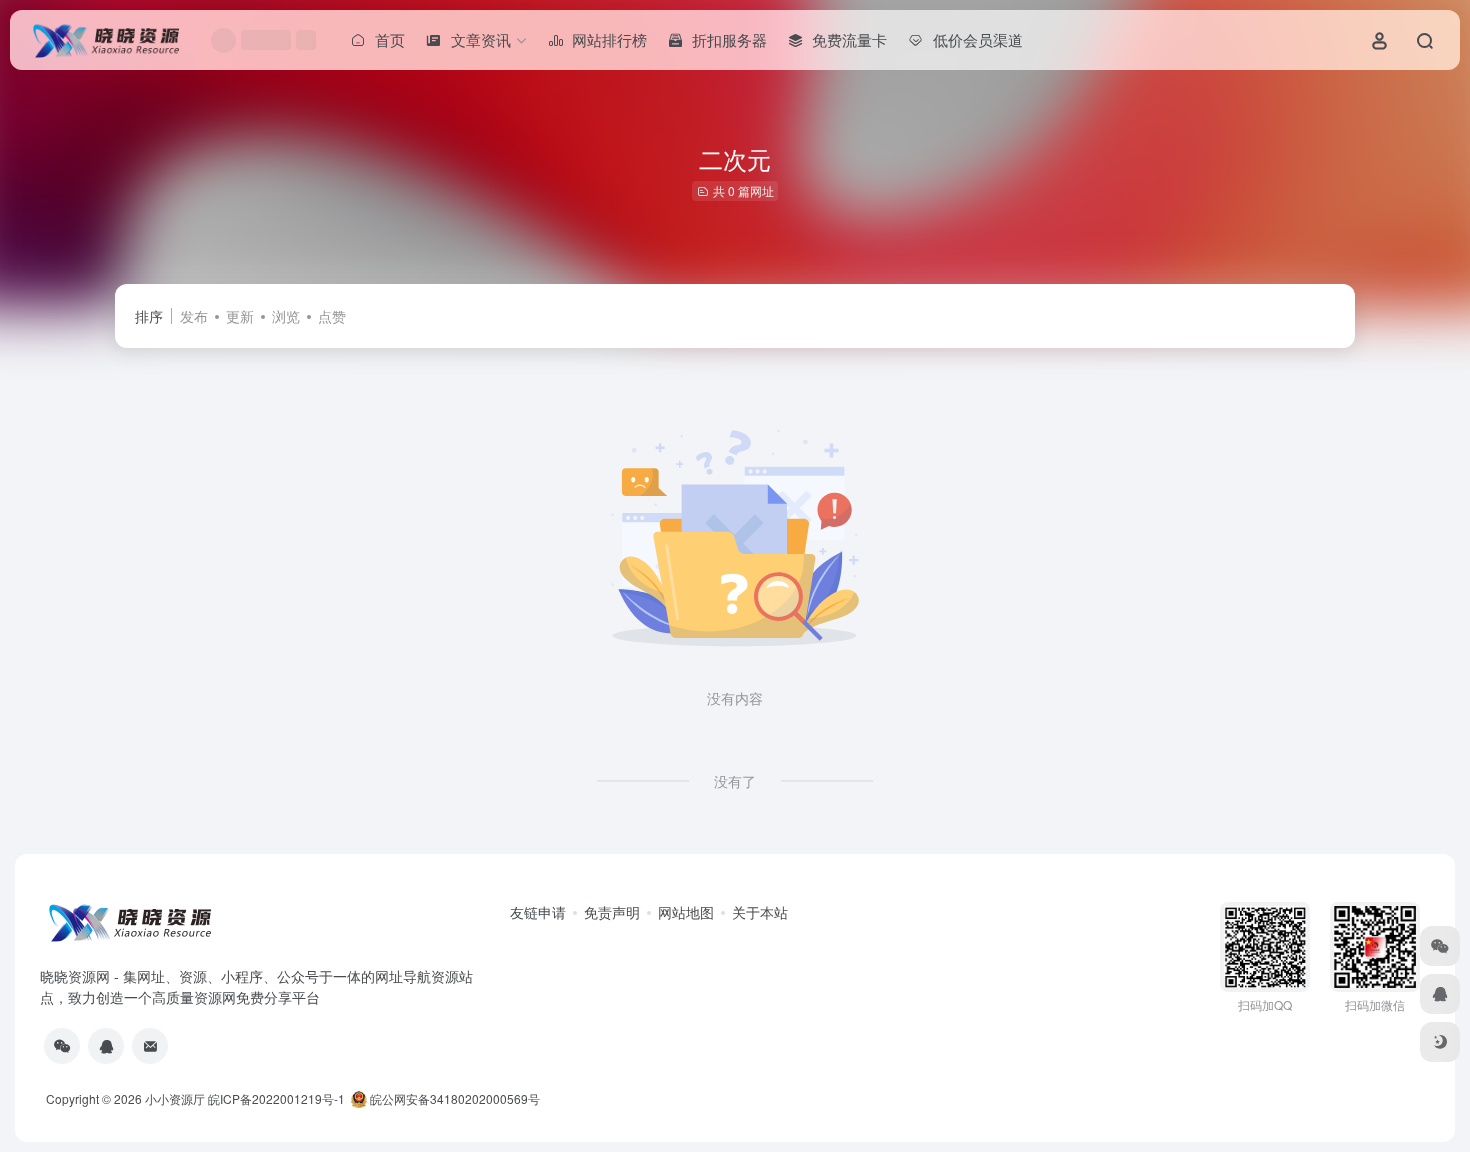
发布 (194, 316)
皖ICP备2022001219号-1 (276, 1098)
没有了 (735, 781)
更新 (240, 316)
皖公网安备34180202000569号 (455, 1098)
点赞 (332, 316)
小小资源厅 (175, 1098)
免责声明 (612, 912)
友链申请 (538, 912)
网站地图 (686, 912)
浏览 (286, 316)
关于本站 (760, 912)
